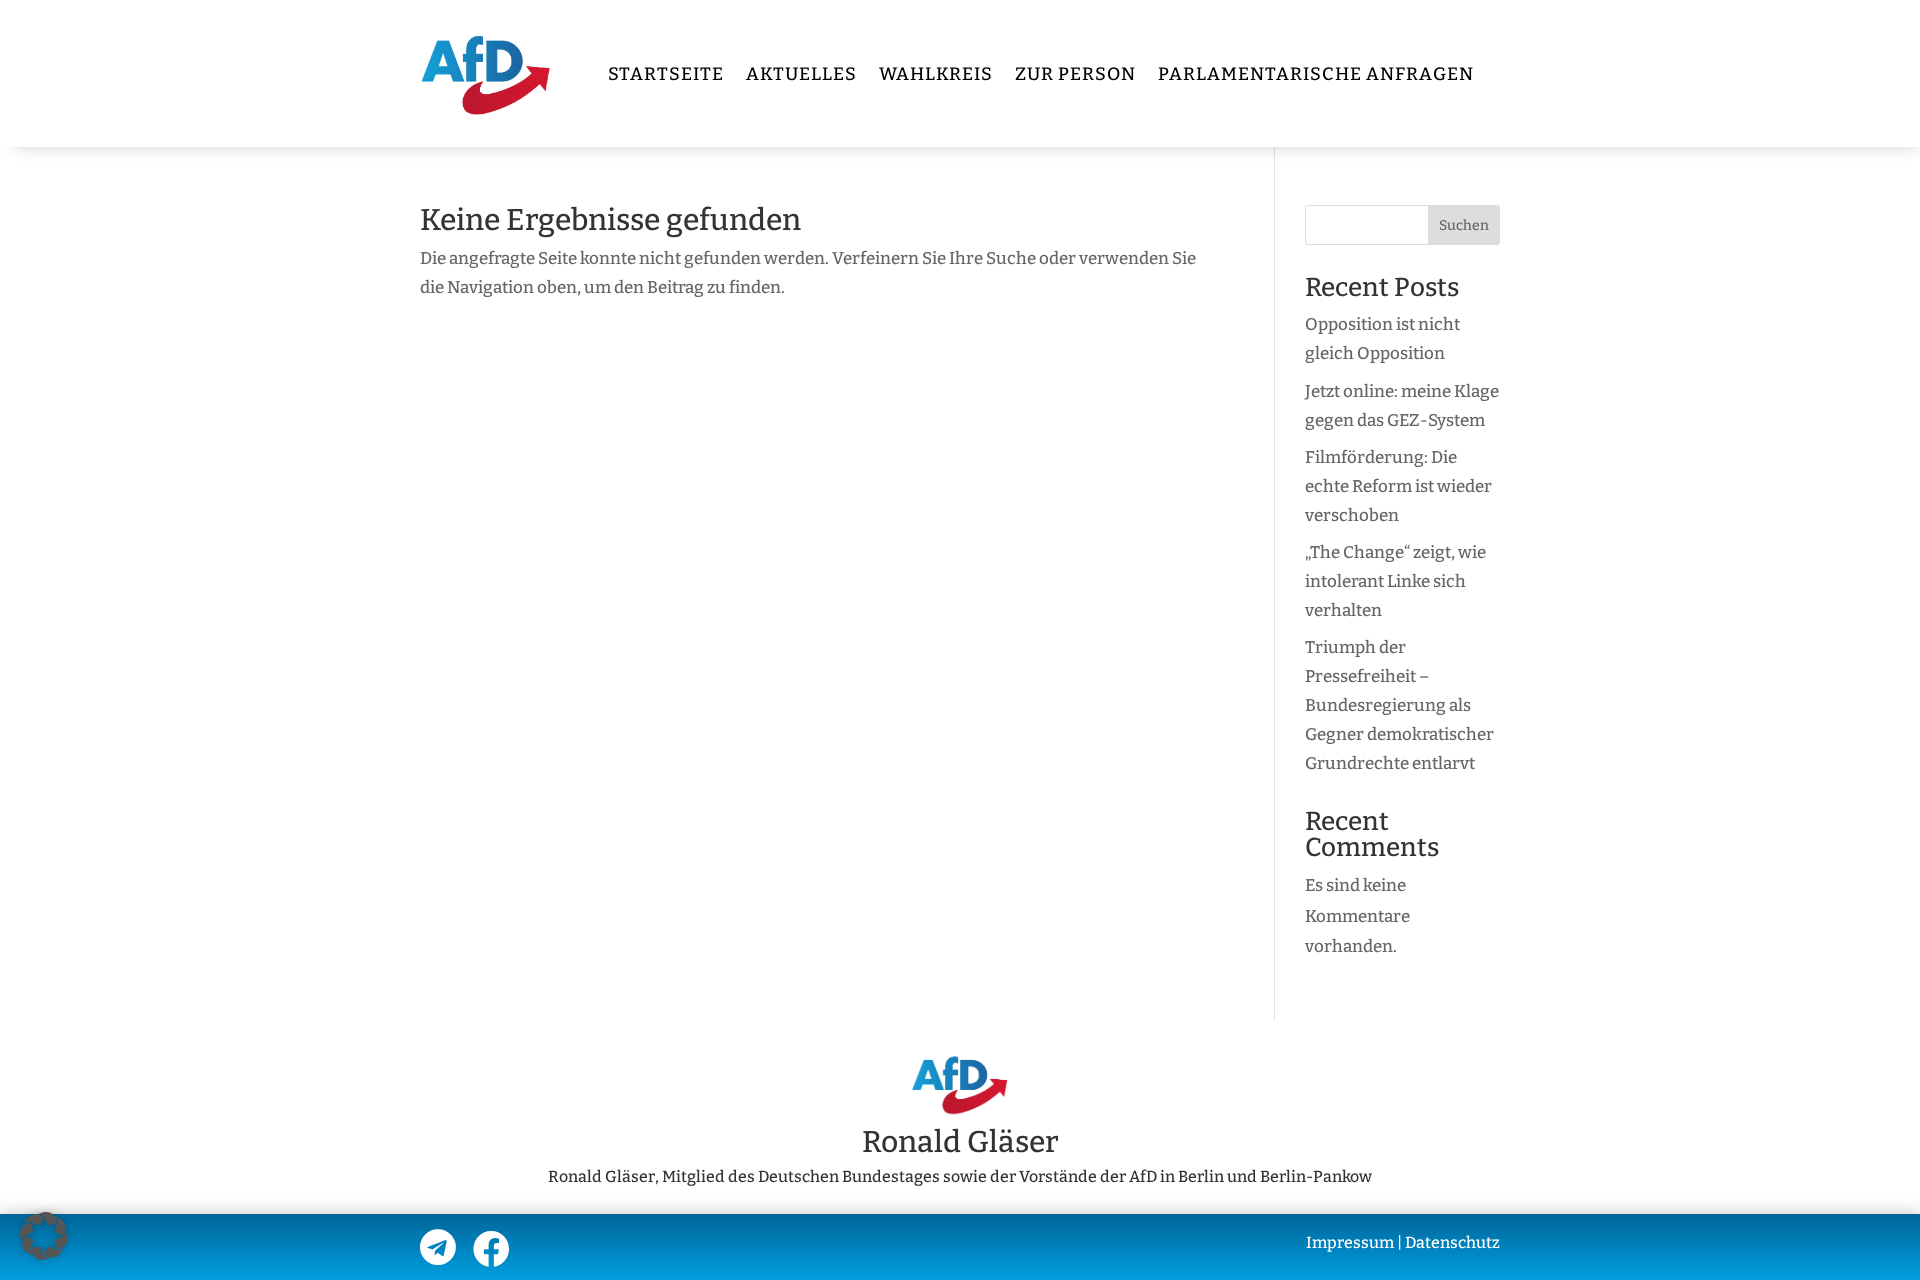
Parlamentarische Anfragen (1316, 74)
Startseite (666, 74)
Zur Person (1075, 74)
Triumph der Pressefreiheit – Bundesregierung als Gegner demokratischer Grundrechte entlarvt (1399, 705)
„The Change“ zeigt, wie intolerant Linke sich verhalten (1395, 581)
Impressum (1350, 1242)
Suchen (1464, 225)
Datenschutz (1452, 1242)
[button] (44, 1236)
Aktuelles (801, 74)
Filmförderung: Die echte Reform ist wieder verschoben (1398, 486)
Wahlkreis (936, 74)
